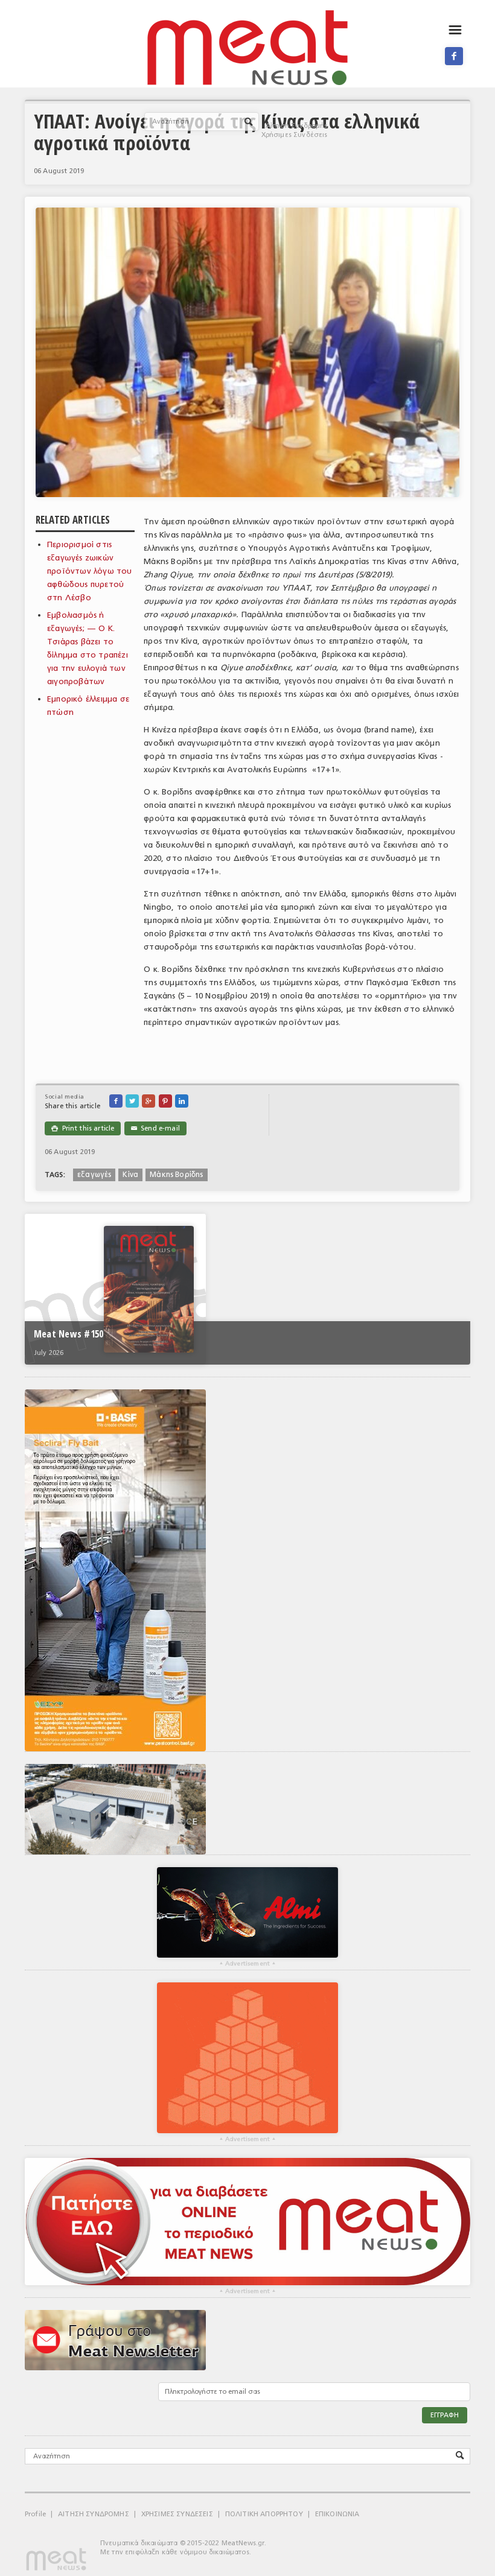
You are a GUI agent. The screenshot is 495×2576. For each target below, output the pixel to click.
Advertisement (247, 1964)
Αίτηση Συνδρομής (297, 126)
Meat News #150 (69, 1334)
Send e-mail (155, 1128)
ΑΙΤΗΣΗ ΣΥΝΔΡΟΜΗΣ (94, 2514)
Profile (35, 2514)
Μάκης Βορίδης (176, 1175)
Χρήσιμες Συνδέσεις (295, 135)
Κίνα (130, 1175)
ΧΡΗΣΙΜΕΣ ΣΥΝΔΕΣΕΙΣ (177, 2514)
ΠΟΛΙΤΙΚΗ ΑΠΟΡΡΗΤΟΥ (264, 2514)
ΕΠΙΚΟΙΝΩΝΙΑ (337, 2514)
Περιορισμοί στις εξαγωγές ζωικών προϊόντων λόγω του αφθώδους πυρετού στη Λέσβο (90, 571)
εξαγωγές (94, 1175)
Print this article (83, 1128)
